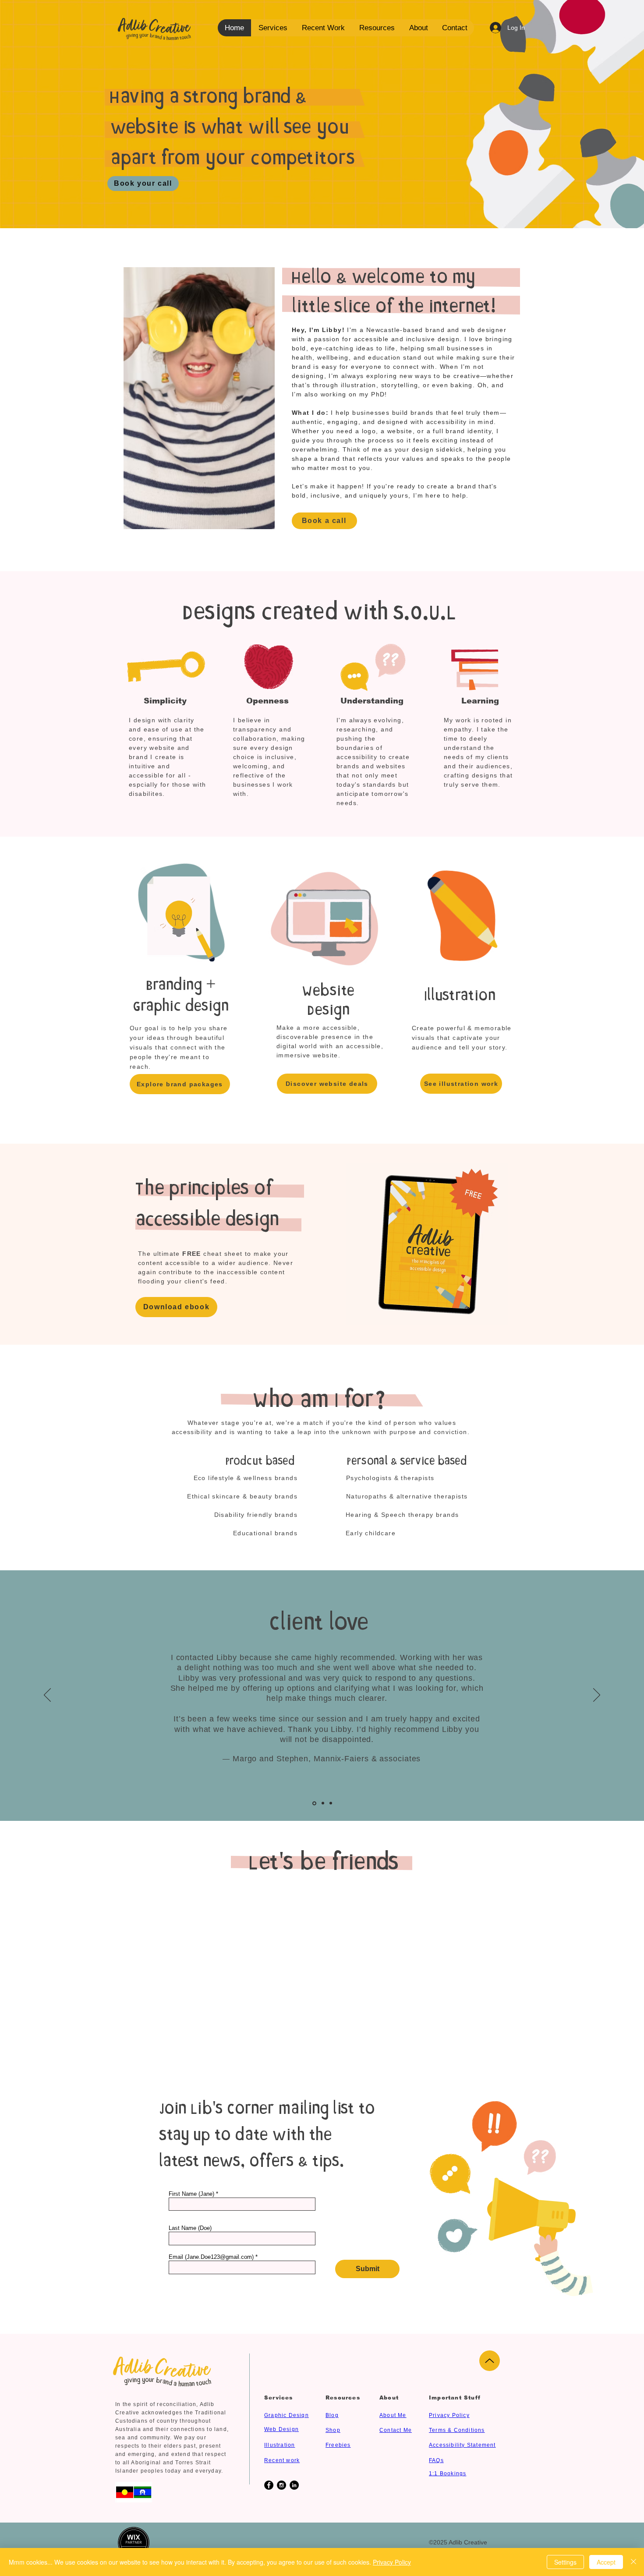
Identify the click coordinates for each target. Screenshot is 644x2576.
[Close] (633, 2562)
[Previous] (47, 1696)
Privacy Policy (392, 2562)
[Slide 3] (331, 1803)
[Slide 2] (323, 1803)
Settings (565, 2562)
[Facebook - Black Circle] (269, 2485)
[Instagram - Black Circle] (281, 2485)
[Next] (597, 1696)
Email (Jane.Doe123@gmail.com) (211, 2257)
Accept (606, 2562)
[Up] (490, 2361)
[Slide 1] (314, 1803)
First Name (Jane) (191, 2194)
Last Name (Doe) (190, 2228)
